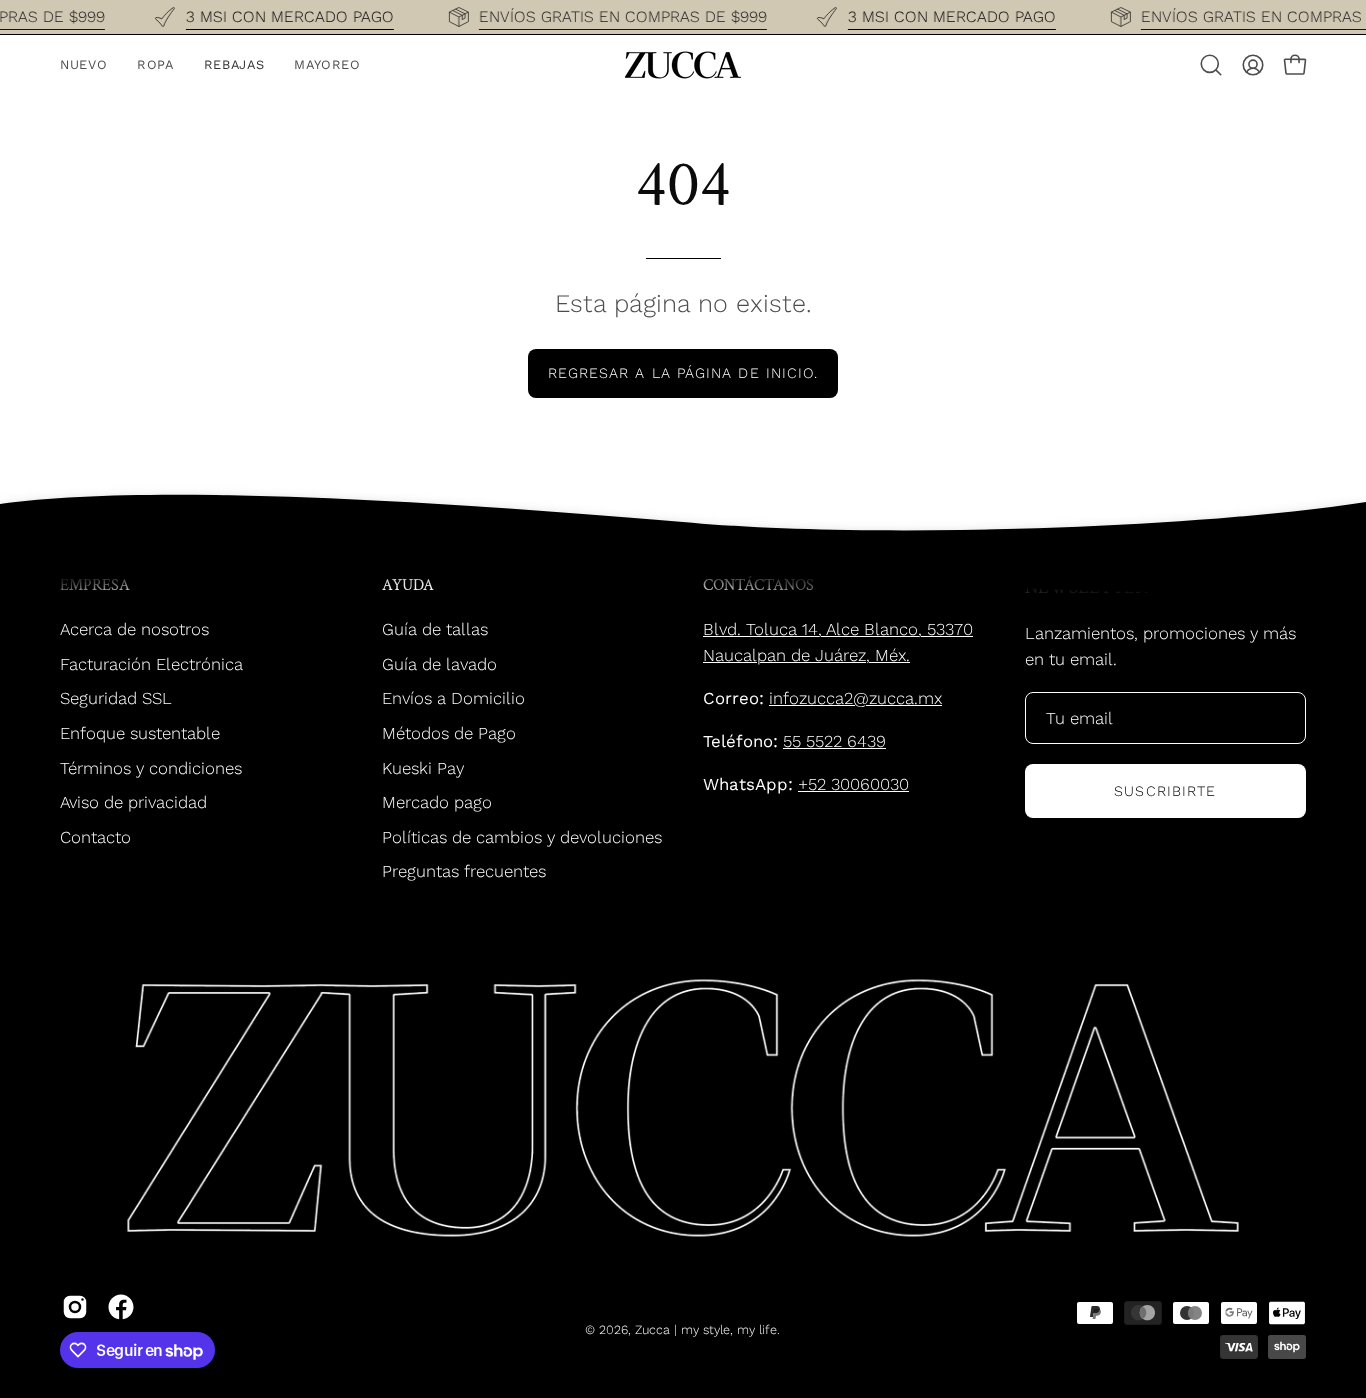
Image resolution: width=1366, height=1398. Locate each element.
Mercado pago (437, 802)
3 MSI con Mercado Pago (289, 16)
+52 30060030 (853, 784)
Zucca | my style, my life (706, 1329)
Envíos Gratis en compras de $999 (623, 16)
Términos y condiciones (151, 767)
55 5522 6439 (834, 741)
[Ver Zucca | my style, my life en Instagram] (75, 1307)
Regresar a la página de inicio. (683, 373)
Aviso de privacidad (133, 802)
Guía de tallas (435, 629)
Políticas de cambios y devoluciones (522, 837)
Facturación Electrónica (151, 663)
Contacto (95, 837)
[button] (1211, 65)
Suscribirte (1165, 791)
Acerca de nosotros (134, 629)
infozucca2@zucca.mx (855, 698)
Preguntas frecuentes (464, 871)
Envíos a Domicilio (453, 698)
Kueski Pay (423, 767)
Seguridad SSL (116, 698)
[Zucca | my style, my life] (683, 65)
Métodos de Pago (449, 733)
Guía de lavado (439, 663)
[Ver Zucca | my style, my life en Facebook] (121, 1307)
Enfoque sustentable (140, 733)
